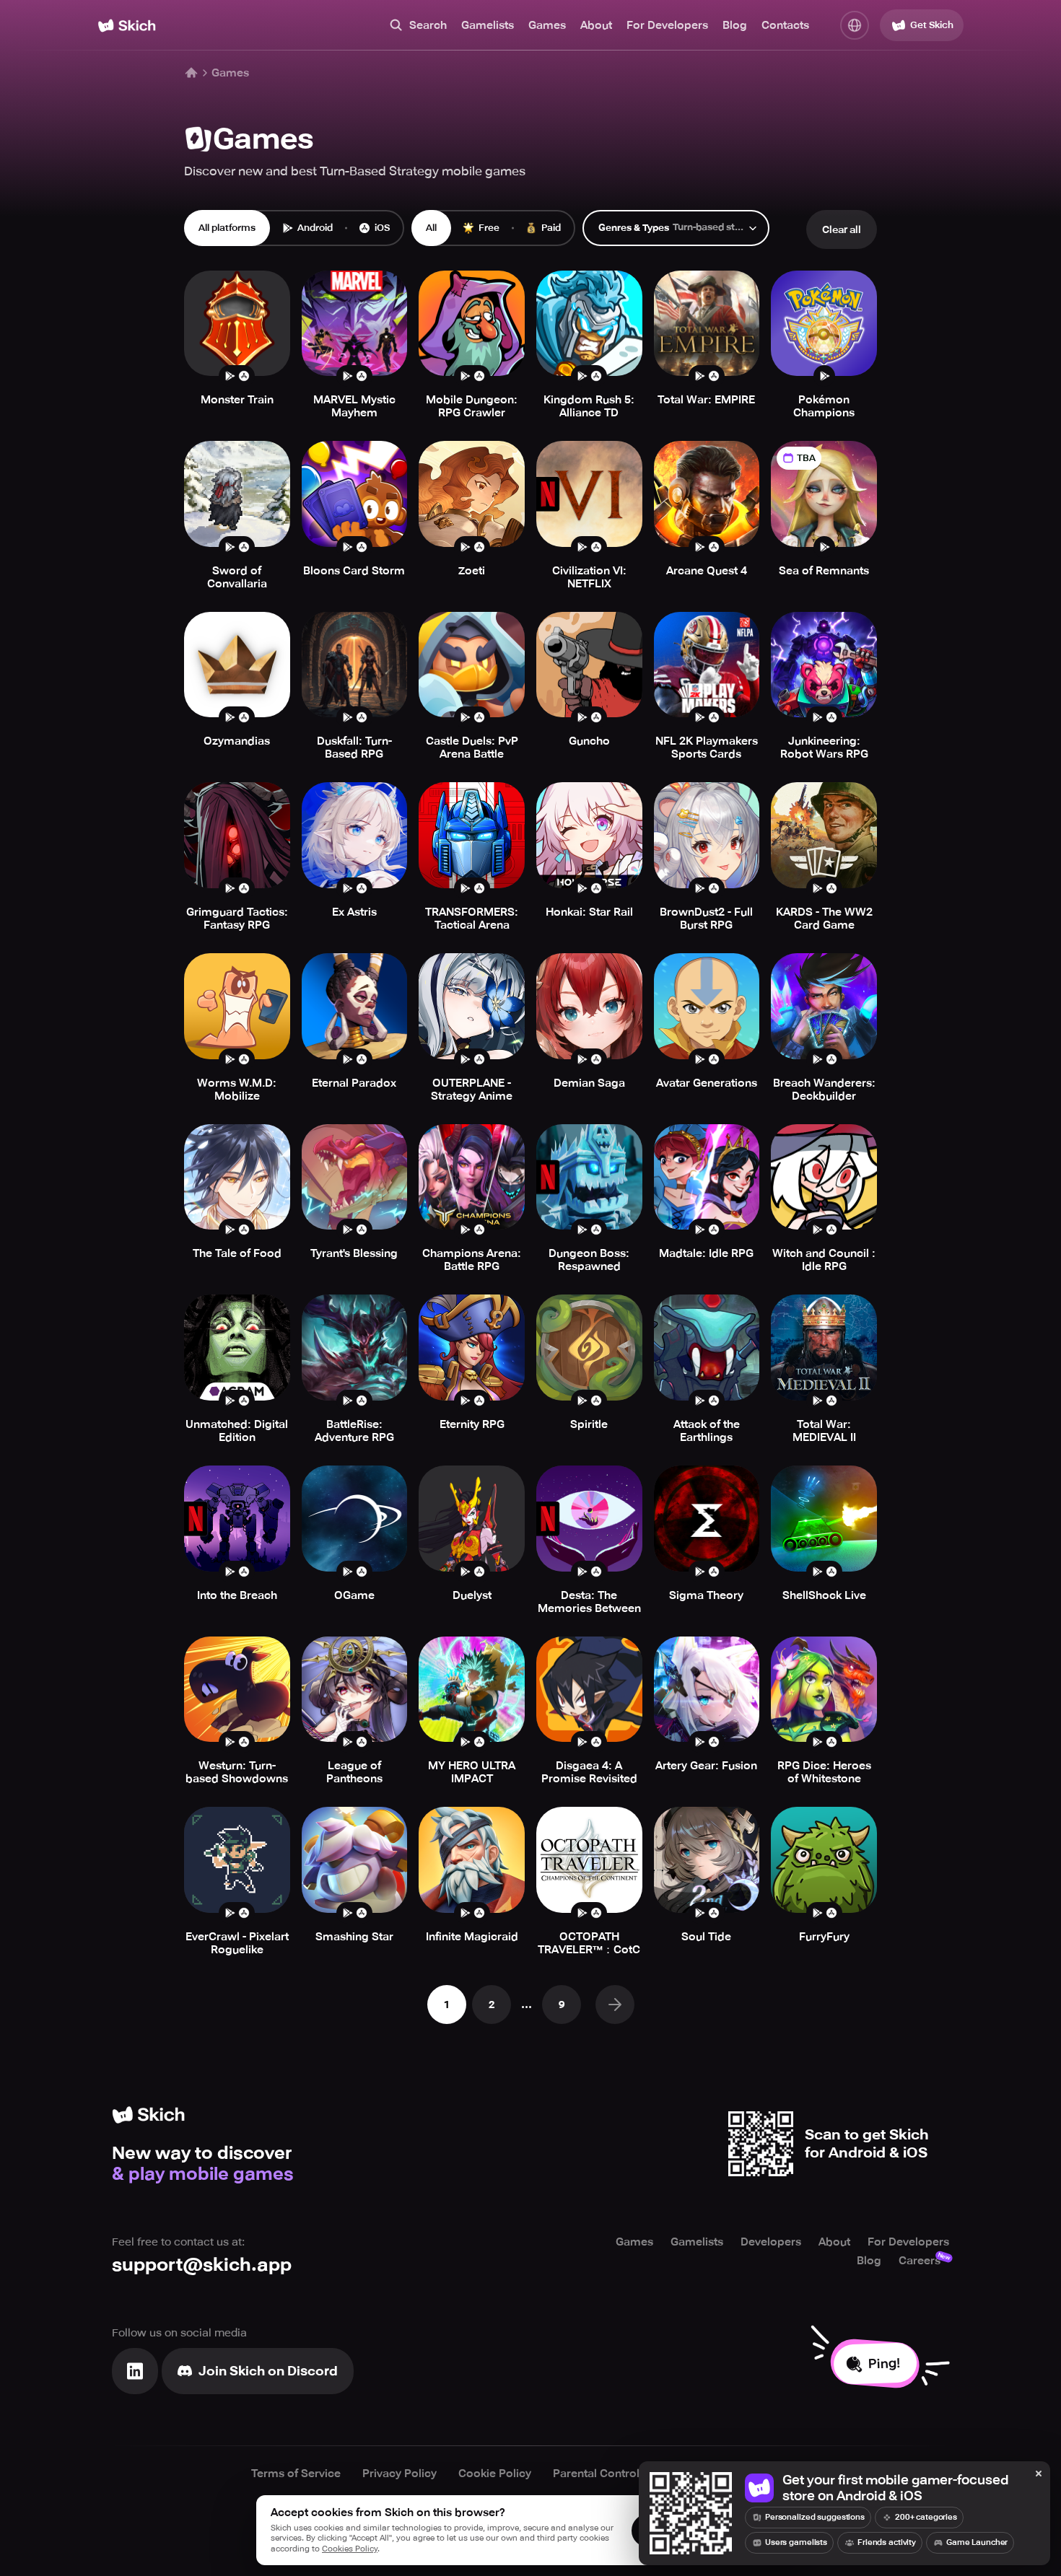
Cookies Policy (350, 2549)
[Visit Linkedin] (135, 2371)
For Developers (667, 25)
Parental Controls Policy (617, 2474)
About (596, 25)
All (431, 228)
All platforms (227, 228)
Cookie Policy (495, 2474)
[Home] (127, 26)
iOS (382, 228)
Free (489, 228)
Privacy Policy (399, 2474)
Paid (551, 228)
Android (315, 228)
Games (547, 25)
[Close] (1039, 2474)
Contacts (785, 25)
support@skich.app (202, 2265)
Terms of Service (296, 2474)
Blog (735, 25)
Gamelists (488, 25)
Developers (771, 2242)
